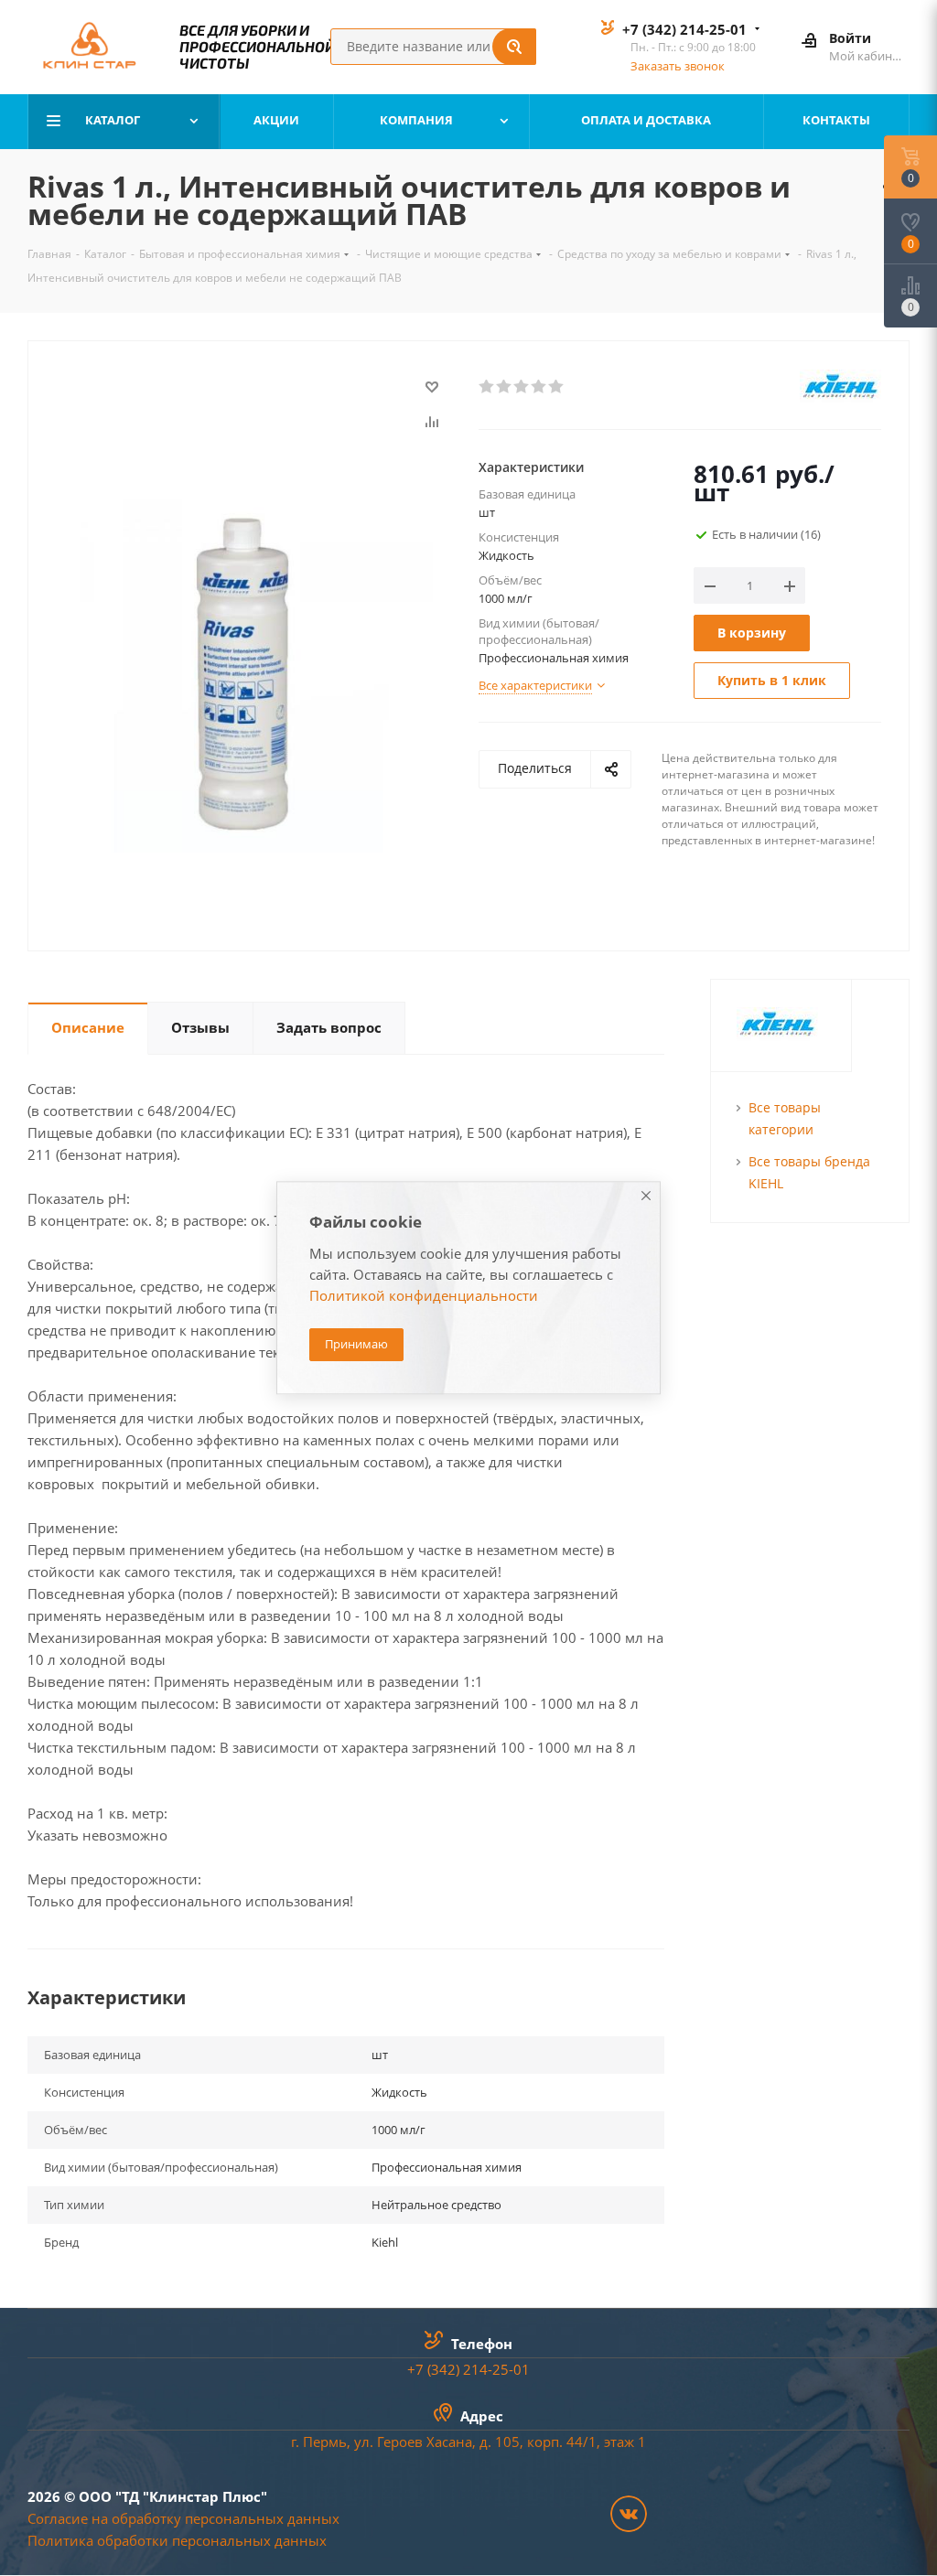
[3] (522, 387)
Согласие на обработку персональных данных (183, 2518)
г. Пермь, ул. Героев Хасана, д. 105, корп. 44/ (440, 2442)
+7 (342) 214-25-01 (684, 29)
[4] (539, 387)
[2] (505, 387)
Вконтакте (629, 2514)
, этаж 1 (621, 2442)
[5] (557, 387)
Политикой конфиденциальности (424, 1296)
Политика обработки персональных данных (177, 2540)
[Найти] (514, 47)
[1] (487, 387)
